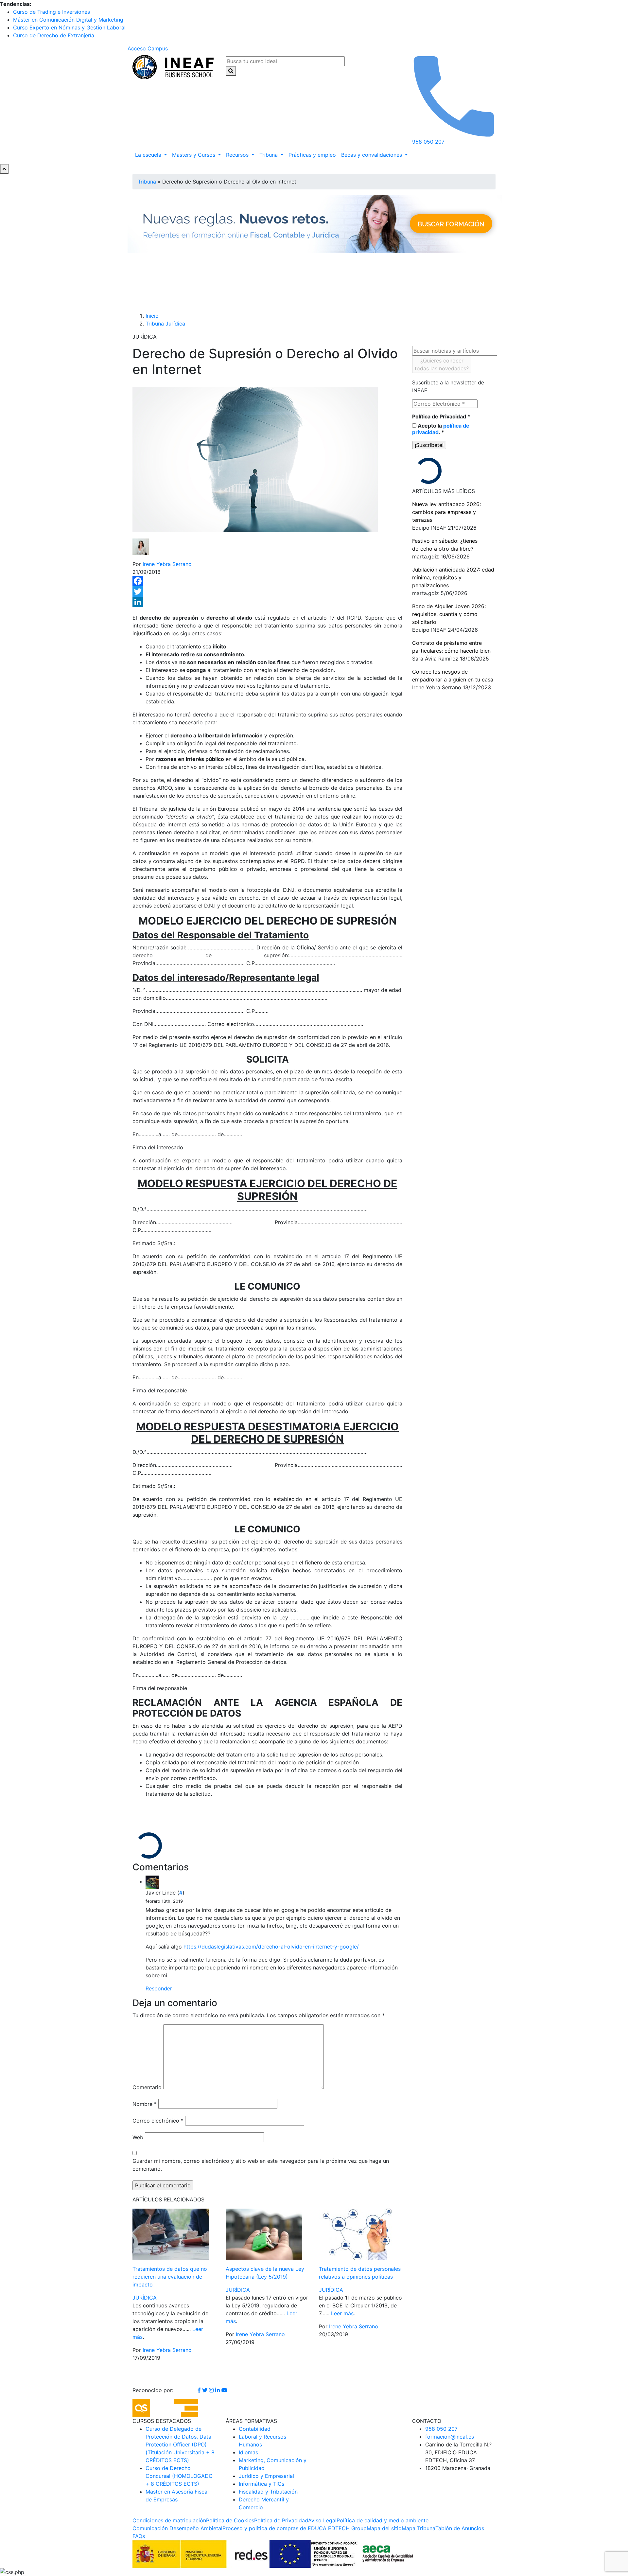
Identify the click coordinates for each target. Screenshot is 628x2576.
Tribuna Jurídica (165, 324)
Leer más (342, 2313)
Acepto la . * (441, 429)
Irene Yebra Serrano (167, 564)
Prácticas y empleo (312, 155)
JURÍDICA (145, 2298)
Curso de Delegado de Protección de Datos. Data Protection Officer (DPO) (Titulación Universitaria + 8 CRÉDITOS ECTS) (180, 2444)
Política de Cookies (230, 2520)
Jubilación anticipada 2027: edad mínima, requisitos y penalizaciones (453, 577)
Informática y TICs (262, 2484)
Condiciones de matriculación (169, 2520)
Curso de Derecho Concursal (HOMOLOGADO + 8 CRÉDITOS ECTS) (179, 2476)
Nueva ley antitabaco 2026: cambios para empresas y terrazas (446, 512)
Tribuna (269, 155)
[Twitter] (267, 591)
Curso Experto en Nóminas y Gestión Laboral (69, 27)
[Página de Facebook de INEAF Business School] (200, 2390)
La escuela (149, 155)
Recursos (238, 155)
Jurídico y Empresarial (266, 2476)
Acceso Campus (148, 48)
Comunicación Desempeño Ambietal (177, 2528)
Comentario (147, 2087)
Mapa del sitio (384, 2528)
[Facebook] (267, 581)
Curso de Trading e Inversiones (52, 12)
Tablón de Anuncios (460, 2528)
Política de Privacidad (441, 416)
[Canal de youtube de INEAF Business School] (224, 2390)
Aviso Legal (322, 2520)
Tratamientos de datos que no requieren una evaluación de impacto (170, 2277)
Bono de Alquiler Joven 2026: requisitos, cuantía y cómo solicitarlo (449, 614)
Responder (159, 1988)
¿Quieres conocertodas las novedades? (442, 364)
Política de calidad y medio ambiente (383, 2520)
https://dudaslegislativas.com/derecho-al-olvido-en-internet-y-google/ (271, 1947)
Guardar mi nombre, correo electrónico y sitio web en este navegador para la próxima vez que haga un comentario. (261, 2165)
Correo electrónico (158, 2121)
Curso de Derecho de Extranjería (54, 35)
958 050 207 (441, 2429)
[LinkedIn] (267, 602)
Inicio (152, 316)
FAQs (139, 2536)
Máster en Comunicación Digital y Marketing (68, 20)
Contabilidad (255, 2429)
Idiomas (248, 2452)
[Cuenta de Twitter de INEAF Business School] (206, 2390)
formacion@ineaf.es (450, 2437)
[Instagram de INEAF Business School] (212, 2390)
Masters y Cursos (194, 155)
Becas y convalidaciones (372, 155)
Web (138, 2137)
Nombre (145, 2104)
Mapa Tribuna (419, 2528)
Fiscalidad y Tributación (268, 2492)
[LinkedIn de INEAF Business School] (218, 2390)
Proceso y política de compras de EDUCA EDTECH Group (295, 2528)
